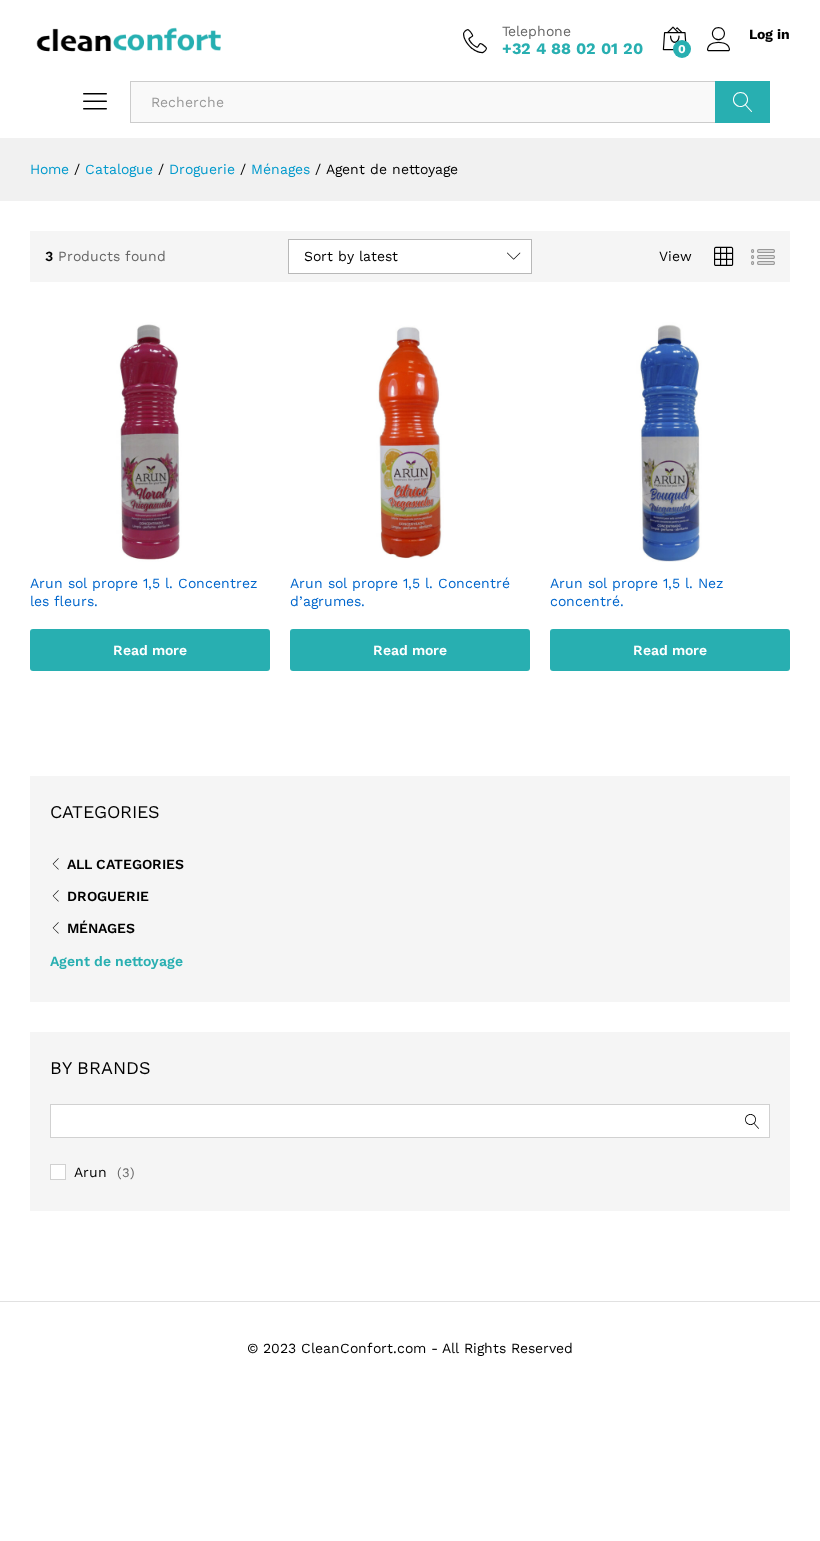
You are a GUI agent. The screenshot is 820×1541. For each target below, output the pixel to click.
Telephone (536, 31)
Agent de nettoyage (116, 961)
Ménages (101, 928)
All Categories (125, 864)
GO (742, 102)
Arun (90, 1172)
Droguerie (108, 896)
